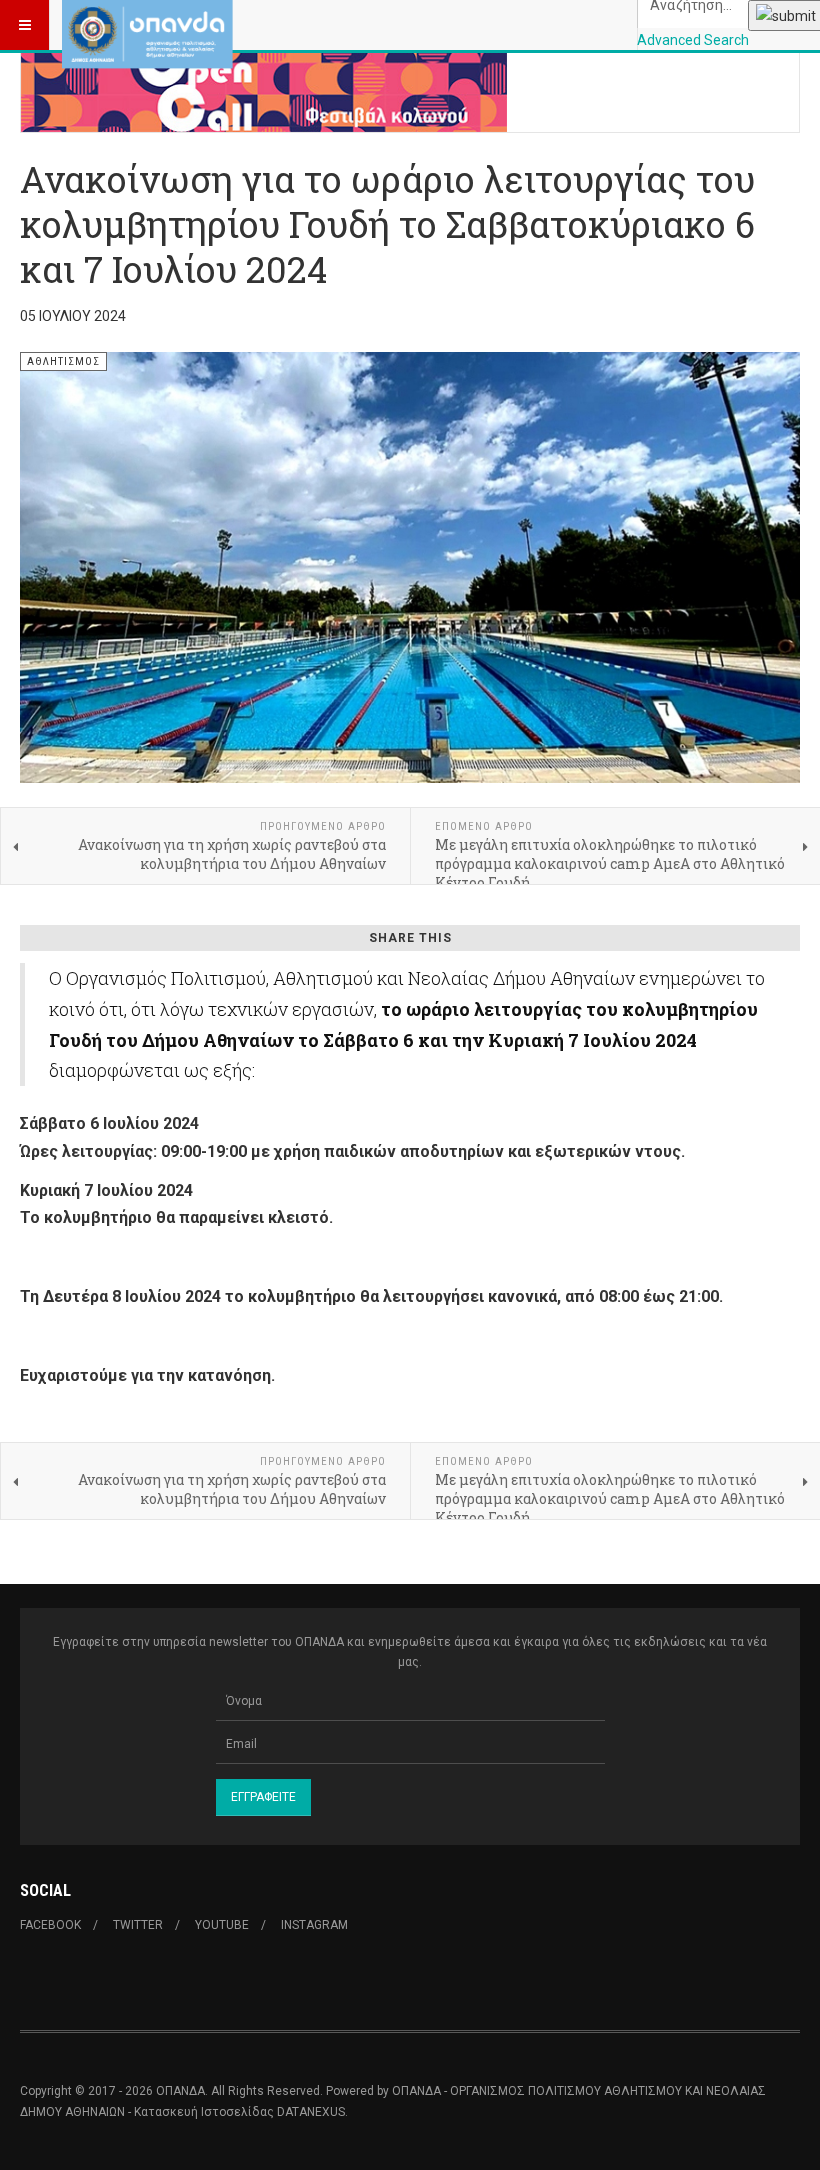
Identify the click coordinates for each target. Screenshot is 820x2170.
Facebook (50, 1925)
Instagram (314, 1925)
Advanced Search (693, 40)
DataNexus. (312, 2112)
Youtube (222, 1925)
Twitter (138, 1925)
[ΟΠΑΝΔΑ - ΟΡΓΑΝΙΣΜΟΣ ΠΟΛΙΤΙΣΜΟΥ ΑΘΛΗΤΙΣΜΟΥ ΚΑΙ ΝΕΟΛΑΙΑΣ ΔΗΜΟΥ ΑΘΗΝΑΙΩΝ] (147, 25)
